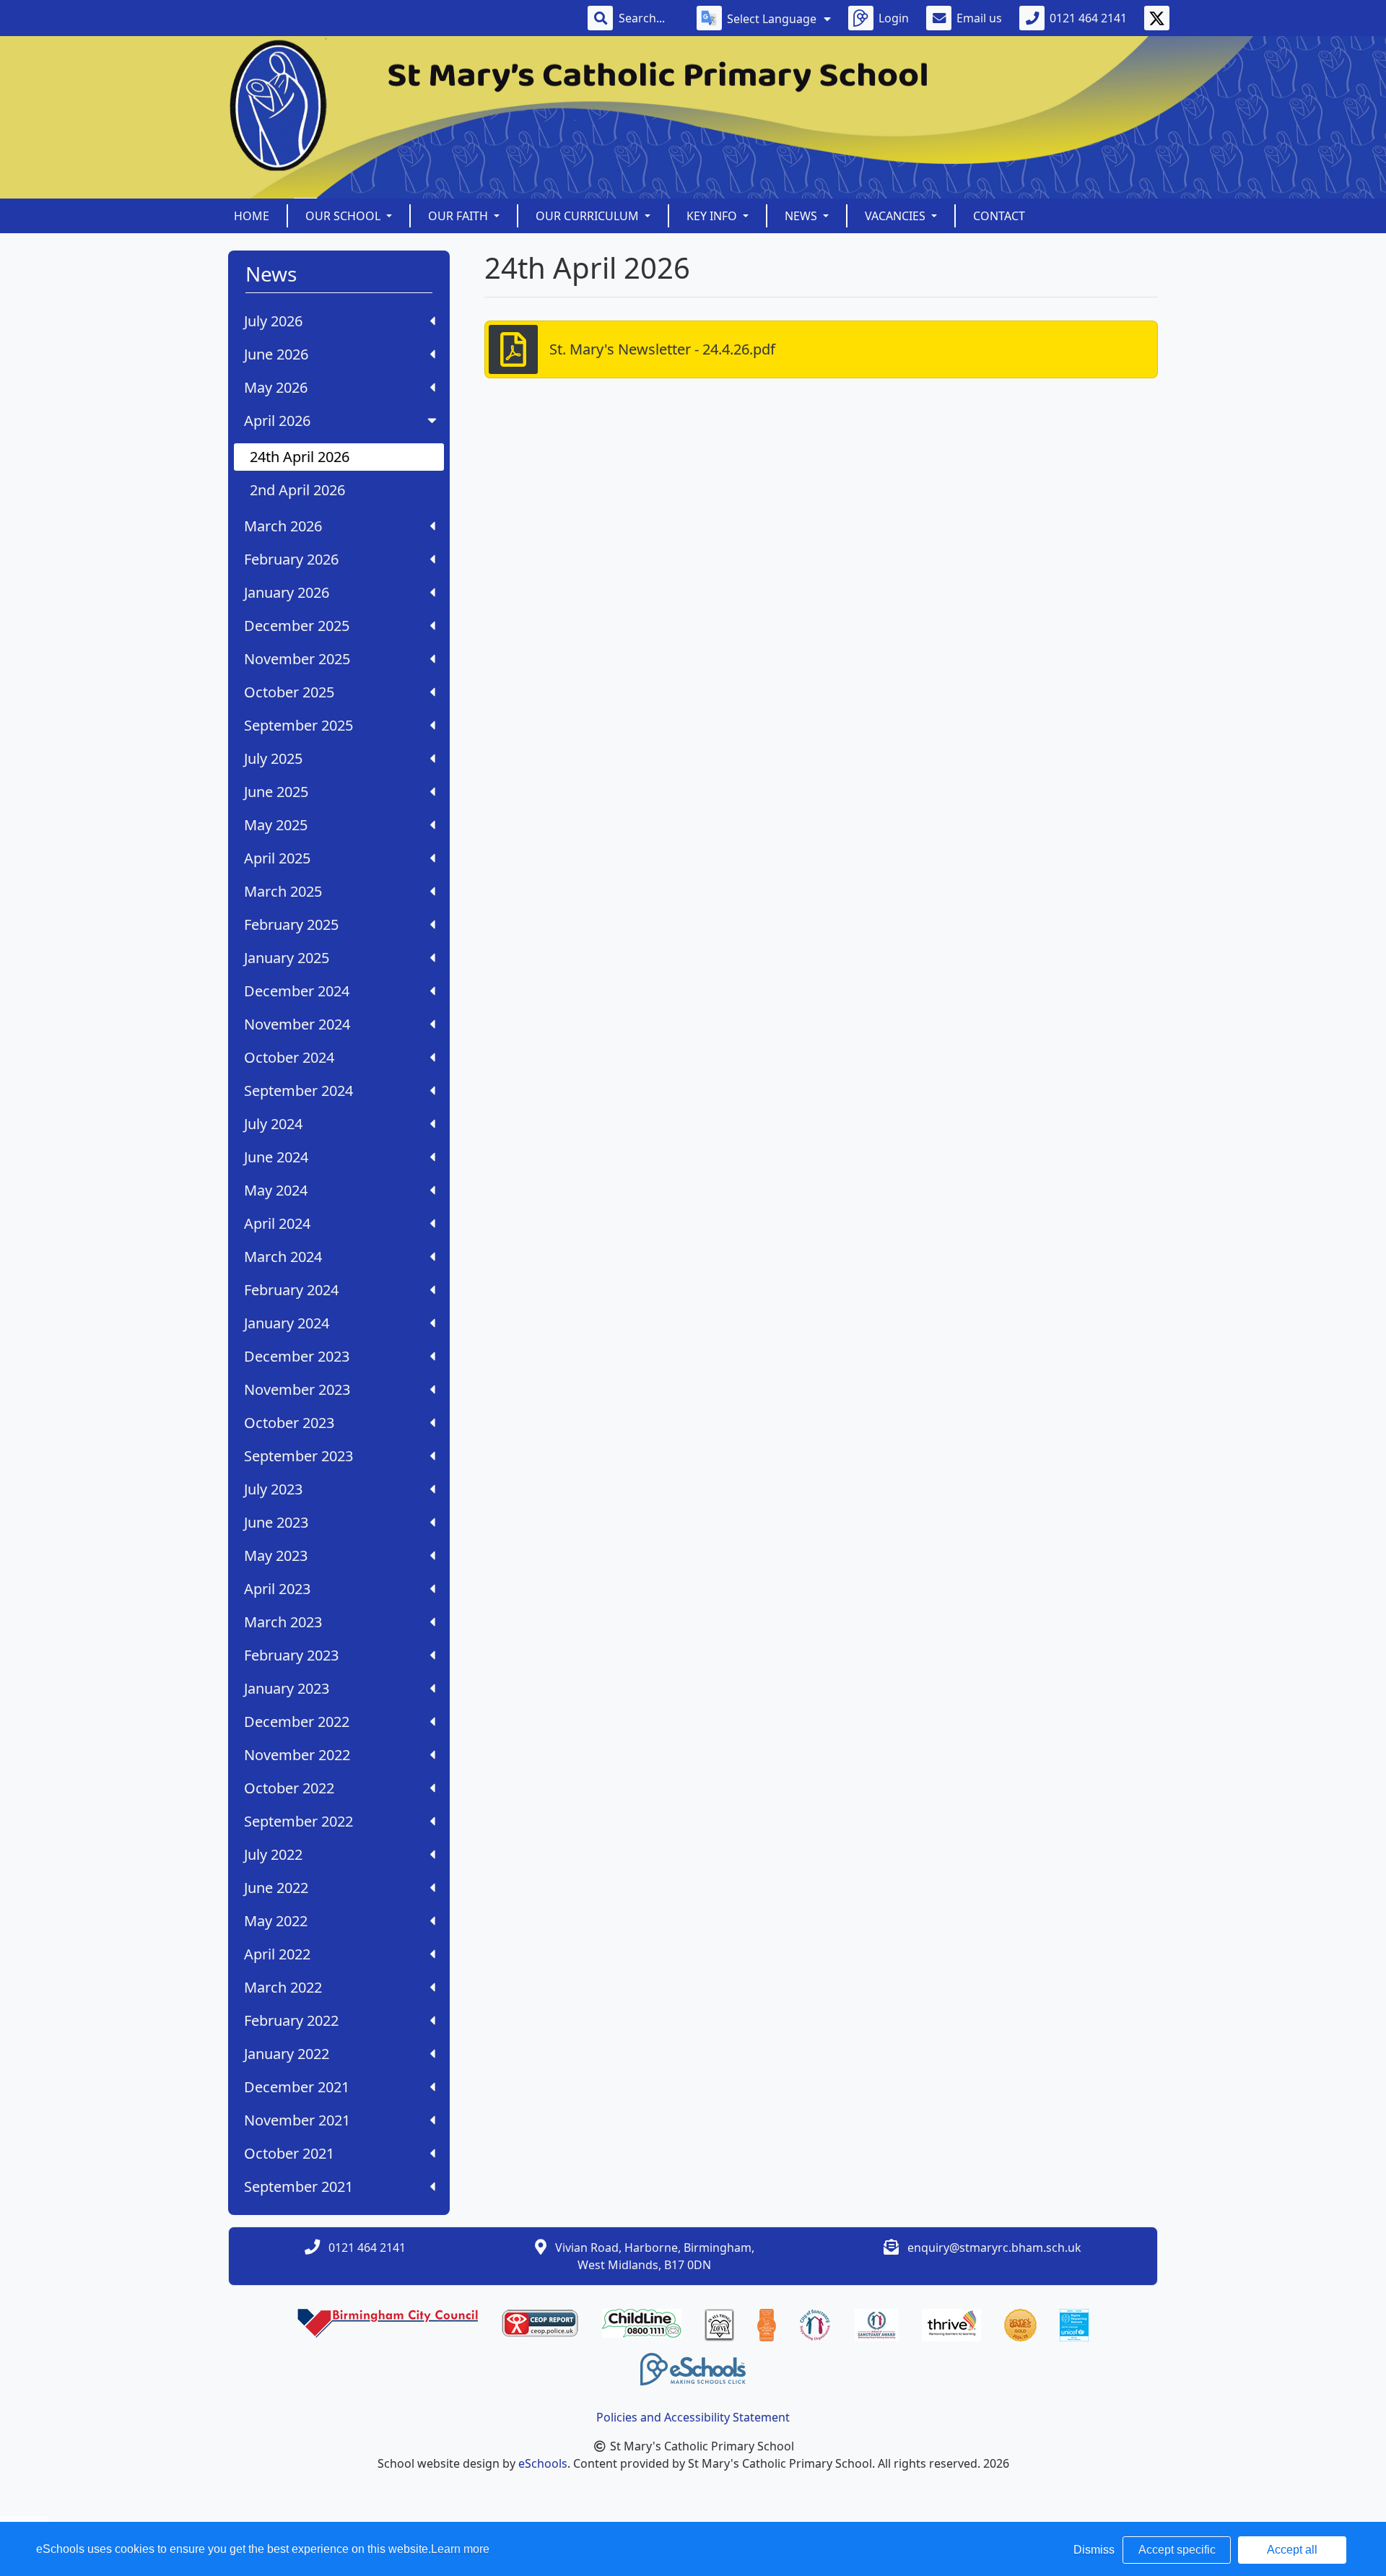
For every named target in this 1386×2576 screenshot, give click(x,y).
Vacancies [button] (897, 216)
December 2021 (297, 2087)
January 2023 (287, 1688)
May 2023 (276, 1555)
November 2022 (297, 1755)
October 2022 (289, 1788)
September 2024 (298, 1091)
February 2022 (291, 2020)
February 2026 (291, 559)
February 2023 (291, 1655)
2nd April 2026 (297, 490)
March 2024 (283, 1257)
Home (252, 216)
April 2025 (277, 858)
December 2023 (297, 1356)
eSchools (543, 2463)
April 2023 (277, 1589)
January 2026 (287, 592)
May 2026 (276, 387)
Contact (999, 216)
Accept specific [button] (1177, 2550)
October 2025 (289, 692)
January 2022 (287, 2054)
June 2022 (276, 1888)
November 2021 (297, 2120)
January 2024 (287, 1323)
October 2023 (289, 1423)
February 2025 (291, 924)
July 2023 (273, 1489)
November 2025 (297, 659)
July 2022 (273, 1854)
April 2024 (277, 1223)
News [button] (802, 216)
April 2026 (277, 421)
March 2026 (283, 526)
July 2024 (273, 1124)
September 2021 (298, 2186)
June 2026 (276, 354)
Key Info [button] (713, 216)
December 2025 (297, 626)
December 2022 (297, 1722)
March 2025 (283, 891)
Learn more (460, 2549)
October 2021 (289, 2153)
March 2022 (283, 1987)
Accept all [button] (1292, 2550)
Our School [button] (344, 216)
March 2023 (283, 1622)
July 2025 (273, 758)
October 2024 (289, 1057)
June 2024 (276, 1157)
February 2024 (291, 1290)
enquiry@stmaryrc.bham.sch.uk (994, 2248)
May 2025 (276, 825)
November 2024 (297, 1024)
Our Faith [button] (459, 216)
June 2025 (276, 792)
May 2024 (276, 1190)
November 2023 (297, 1389)
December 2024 (297, 991)
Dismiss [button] (1094, 2550)
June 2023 (276, 1522)
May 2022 (276, 1921)
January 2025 (287, 958)
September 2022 (298, 1821)
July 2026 (273, 321)
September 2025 (298, 725)
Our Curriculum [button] (589, 216)
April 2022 (277, 1954)
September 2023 (298, 1456)
